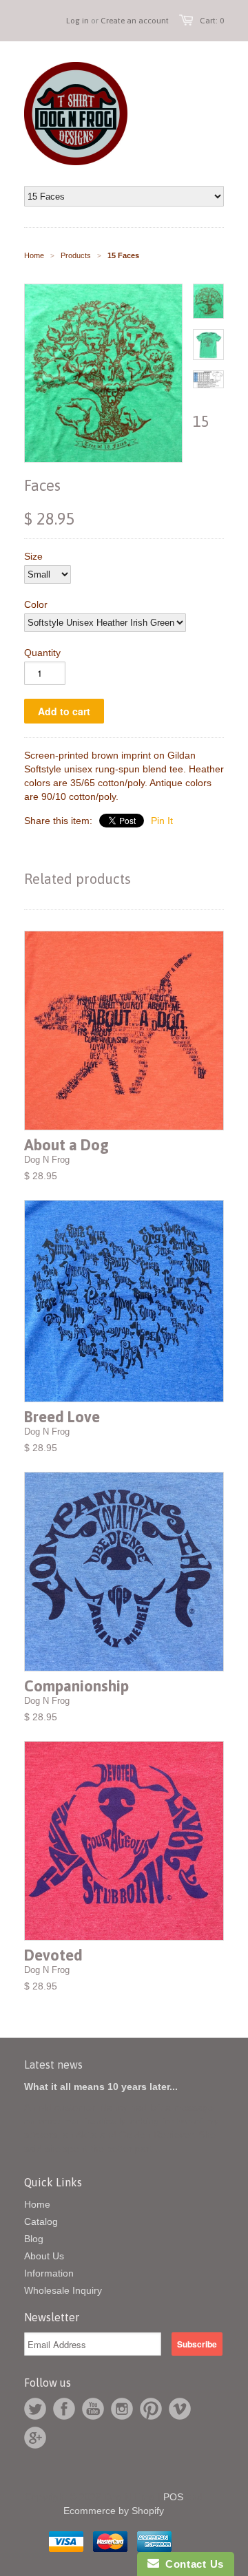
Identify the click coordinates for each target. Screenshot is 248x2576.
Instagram (122, 2409)
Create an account (135, 21)
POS (173, 2497)
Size (33, 556)
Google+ (35, 2438)
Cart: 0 (212, 21)
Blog (34, 2239)
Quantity (42, 653)
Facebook (64, 2409)
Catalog (41, 2221)
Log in (77, 21)
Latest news (53, 2065)
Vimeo (180, 2409)
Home (37, 2204)
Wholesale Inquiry (63, 2290)
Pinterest (151, 2409)
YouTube (93, 2409)
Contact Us (192, 2564)
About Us (44, 2256)
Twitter (35, 2409)
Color (36, 604)
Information (49, 2273)
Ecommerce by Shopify (114, 2511)
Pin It (162, 821)
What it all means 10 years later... (101, 2087)
